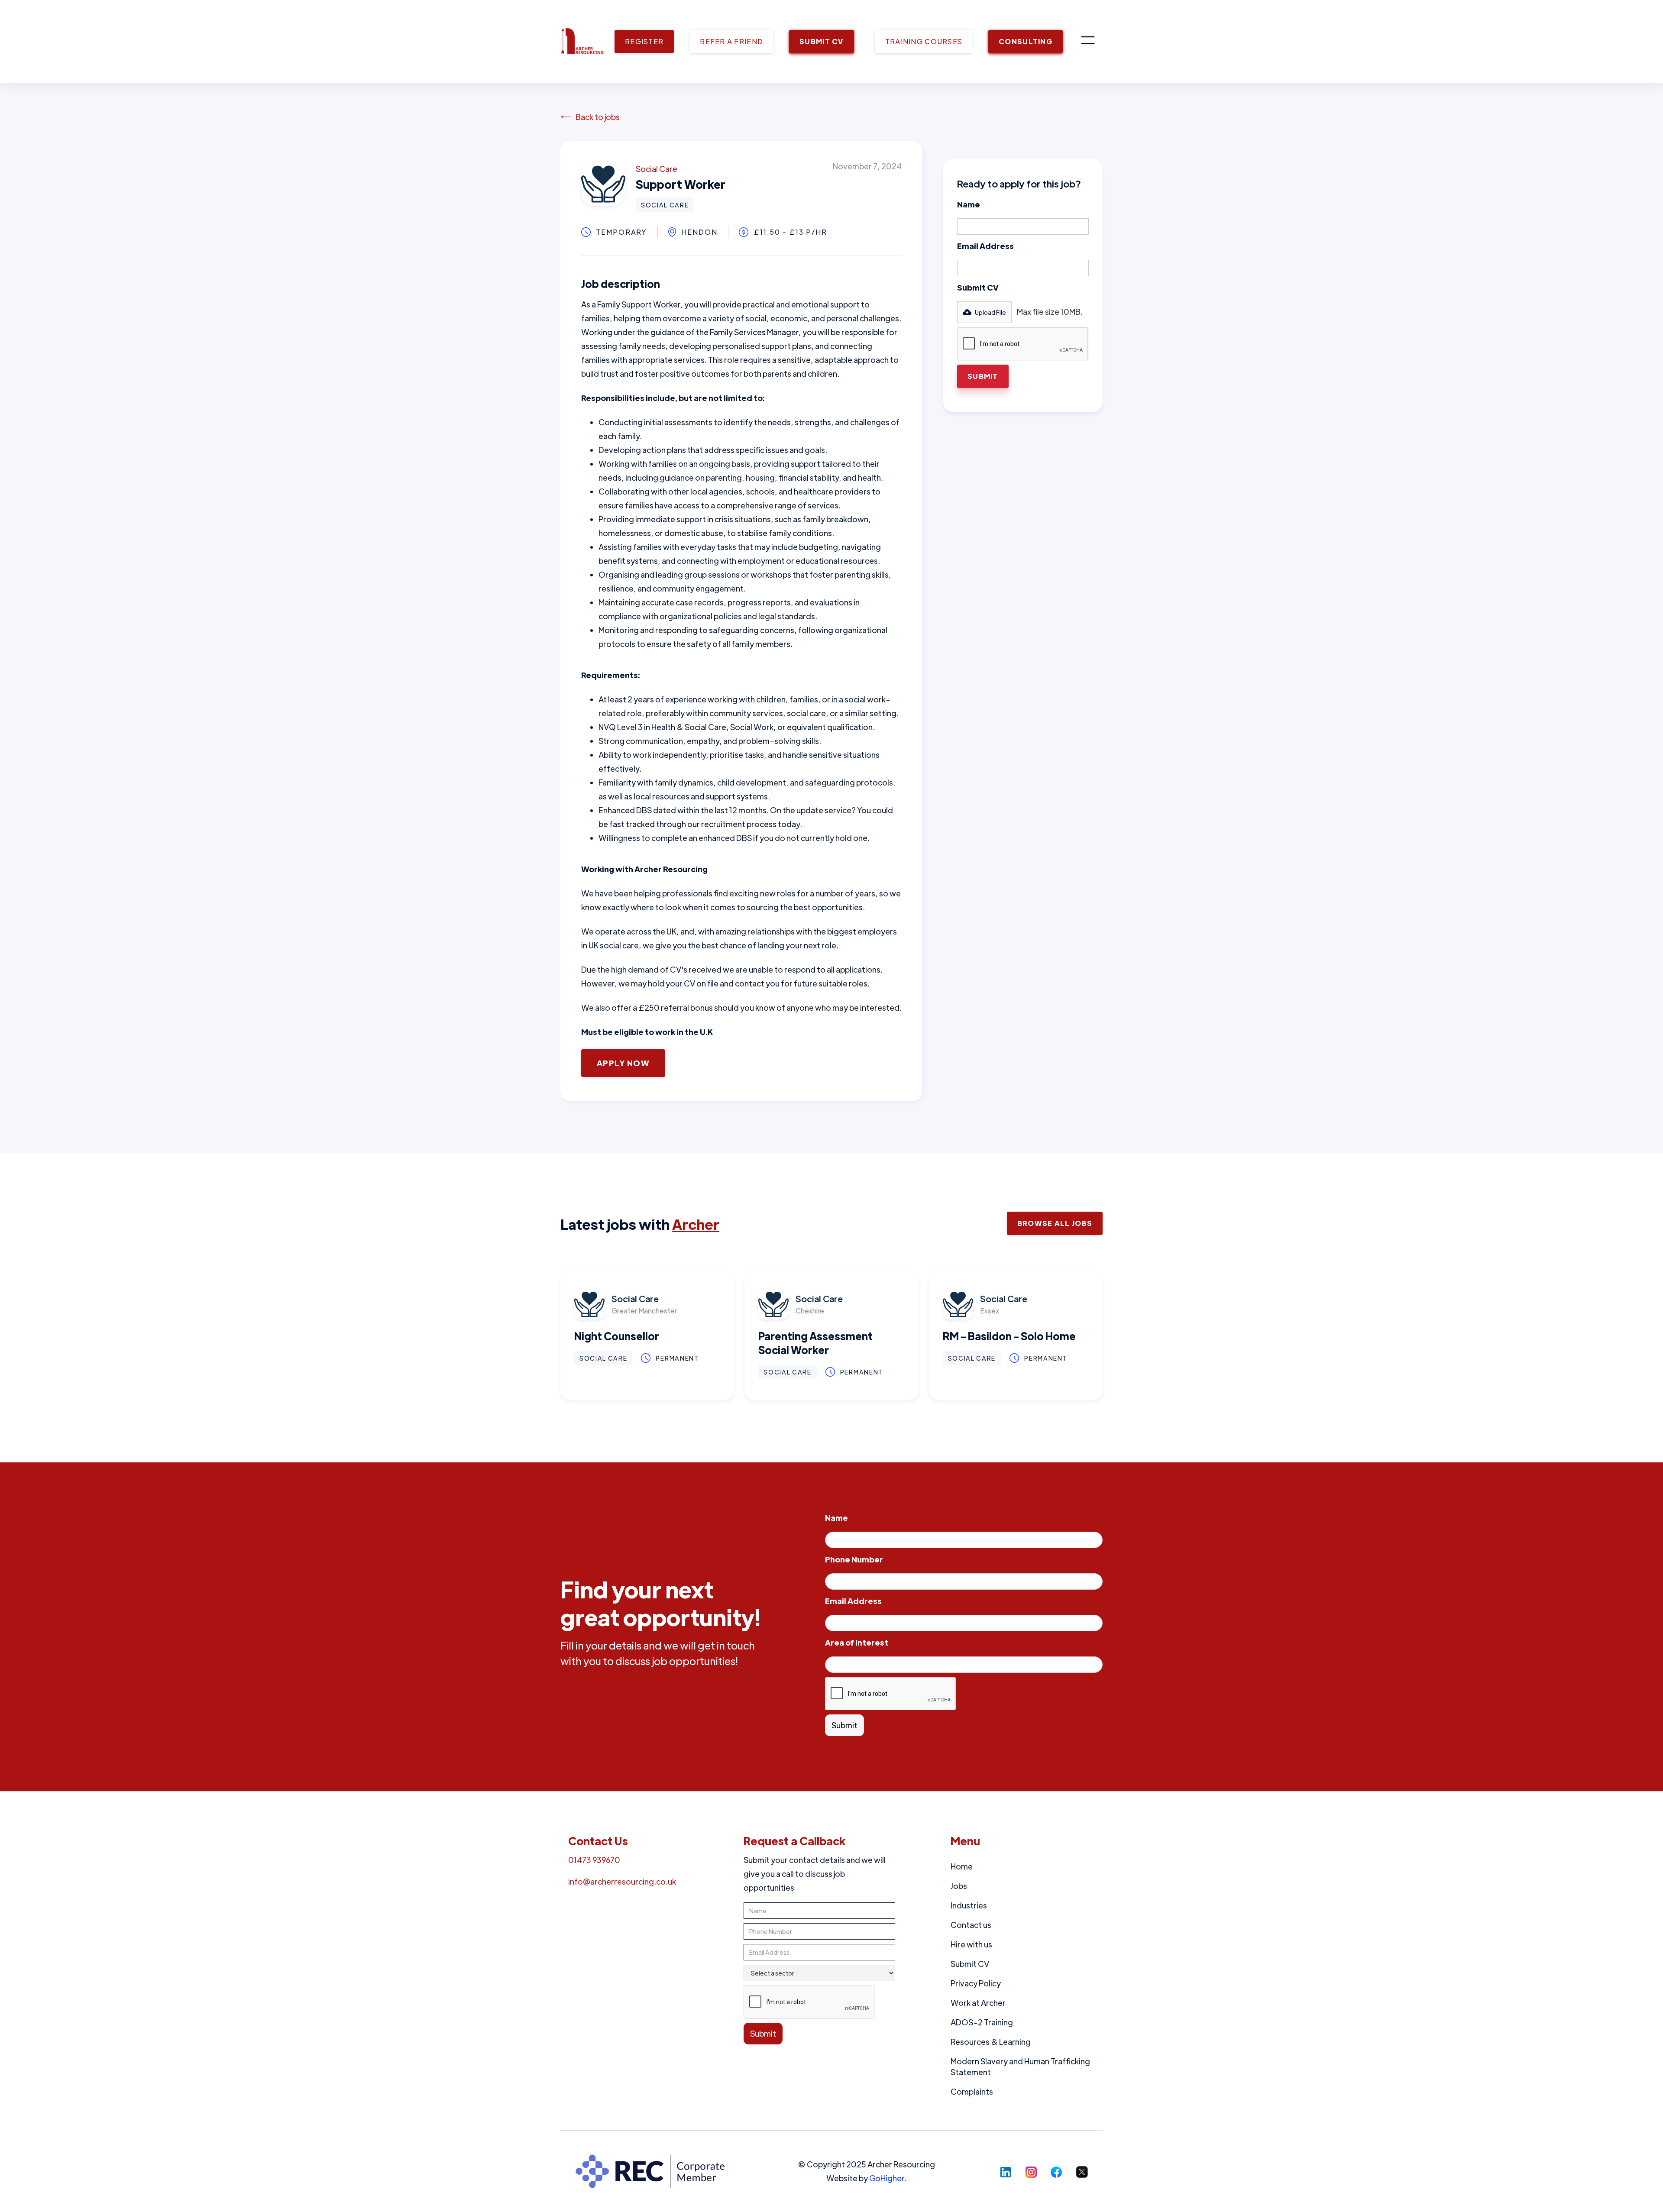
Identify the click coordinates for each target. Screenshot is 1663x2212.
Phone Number (854, 1559)
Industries (969, 1905)
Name (969, 204)
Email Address (985, 246)
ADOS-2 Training (982, 2022)
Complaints (972, 2091)
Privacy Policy (976, 1983)
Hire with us (971, 1944)
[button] (1088, 42)
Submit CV (978, 287)
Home (962, 1866)
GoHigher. (888, 2178)
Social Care (657, 169)
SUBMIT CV (822, 41)
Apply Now (623, 1063)
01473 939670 (594, 1860)
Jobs (959, 1886)
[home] (582, 42)
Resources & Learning (991, 2042)
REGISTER (644, 41)
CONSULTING (1026, 41)
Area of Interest (857, 1642)
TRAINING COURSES (924, 41)
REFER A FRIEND (731, 41)
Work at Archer (978, 2003)
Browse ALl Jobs (1055, 1223)
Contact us (971, 1925)
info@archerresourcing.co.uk (622, 1881)
